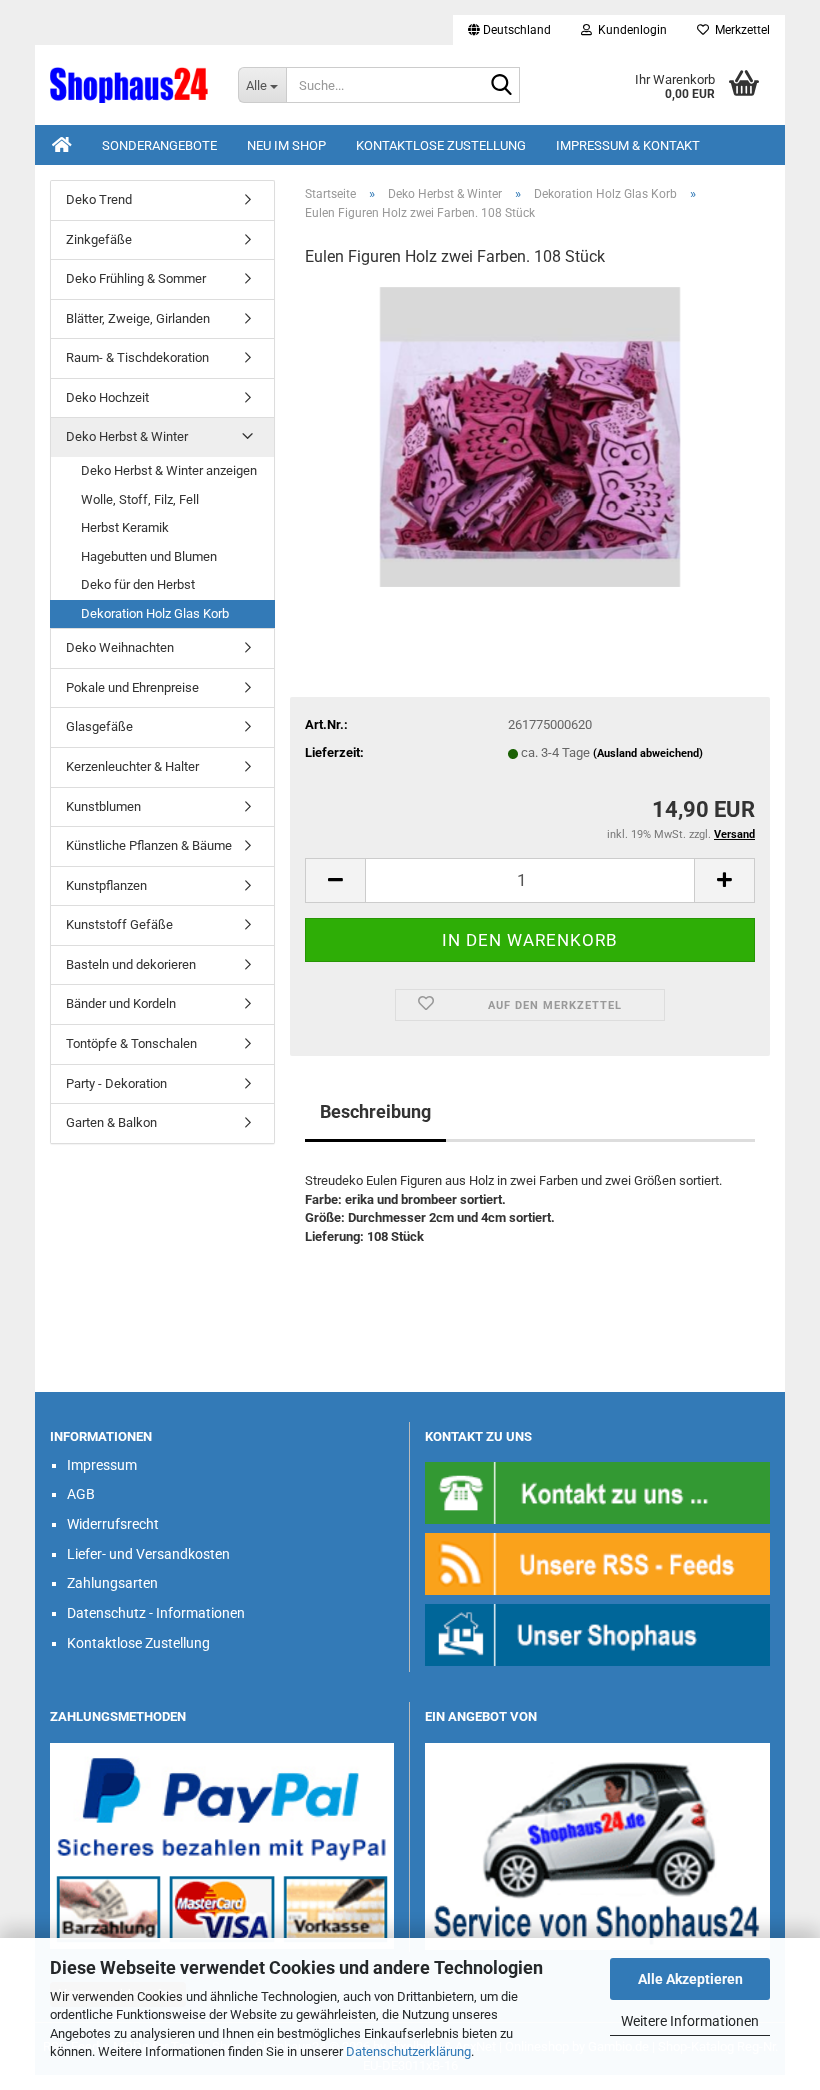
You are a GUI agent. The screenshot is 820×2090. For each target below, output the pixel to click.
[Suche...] (501, 86)
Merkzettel (739, 30)
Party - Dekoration (116, 1083)
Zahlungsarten (112, 1583)
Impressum (102, 1465)
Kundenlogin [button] (629, 30)
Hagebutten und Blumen (149, 556)
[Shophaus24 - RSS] (597, 1562)
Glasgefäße (99, 726)
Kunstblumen (103, 806)
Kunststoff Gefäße (119, 924)
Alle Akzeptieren (690, 1979)
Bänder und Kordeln (121, 1003)
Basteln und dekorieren (131, 964)
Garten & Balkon (111, 1122)
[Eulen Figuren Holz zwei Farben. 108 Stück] (530, 435)
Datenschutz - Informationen (156, 1613)
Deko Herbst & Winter (127, 436)
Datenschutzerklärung (408, 2051)
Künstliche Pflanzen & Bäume (149, 845)
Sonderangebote (159, 145)
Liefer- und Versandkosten (148, 1554)
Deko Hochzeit (107, 397)
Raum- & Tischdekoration (137, 357)
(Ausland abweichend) (648, 753)
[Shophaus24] (129, 85)
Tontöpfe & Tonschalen (131, 1043)
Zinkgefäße (99, 239)
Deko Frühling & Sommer (136, 278)
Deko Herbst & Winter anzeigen (169, 470)
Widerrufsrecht (113, 1524)
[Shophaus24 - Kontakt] (597, 1491)
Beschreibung (375, 1111)
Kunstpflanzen (106, 885)
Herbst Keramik (125, 527)
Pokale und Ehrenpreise (132, 687)
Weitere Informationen (690, 2021)
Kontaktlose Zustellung (441, 145)
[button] (509, 30)
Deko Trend (99, 199)
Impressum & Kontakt (628, 145)
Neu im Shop (286, 145)
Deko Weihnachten (120, 647)
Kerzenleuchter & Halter (132, 766)
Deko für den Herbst (138, 584)
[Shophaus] (597, 1633)
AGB (81, 1494)
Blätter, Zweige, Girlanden (138, 318)
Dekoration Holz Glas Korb (155, 613)
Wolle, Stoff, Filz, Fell (140, 499)
